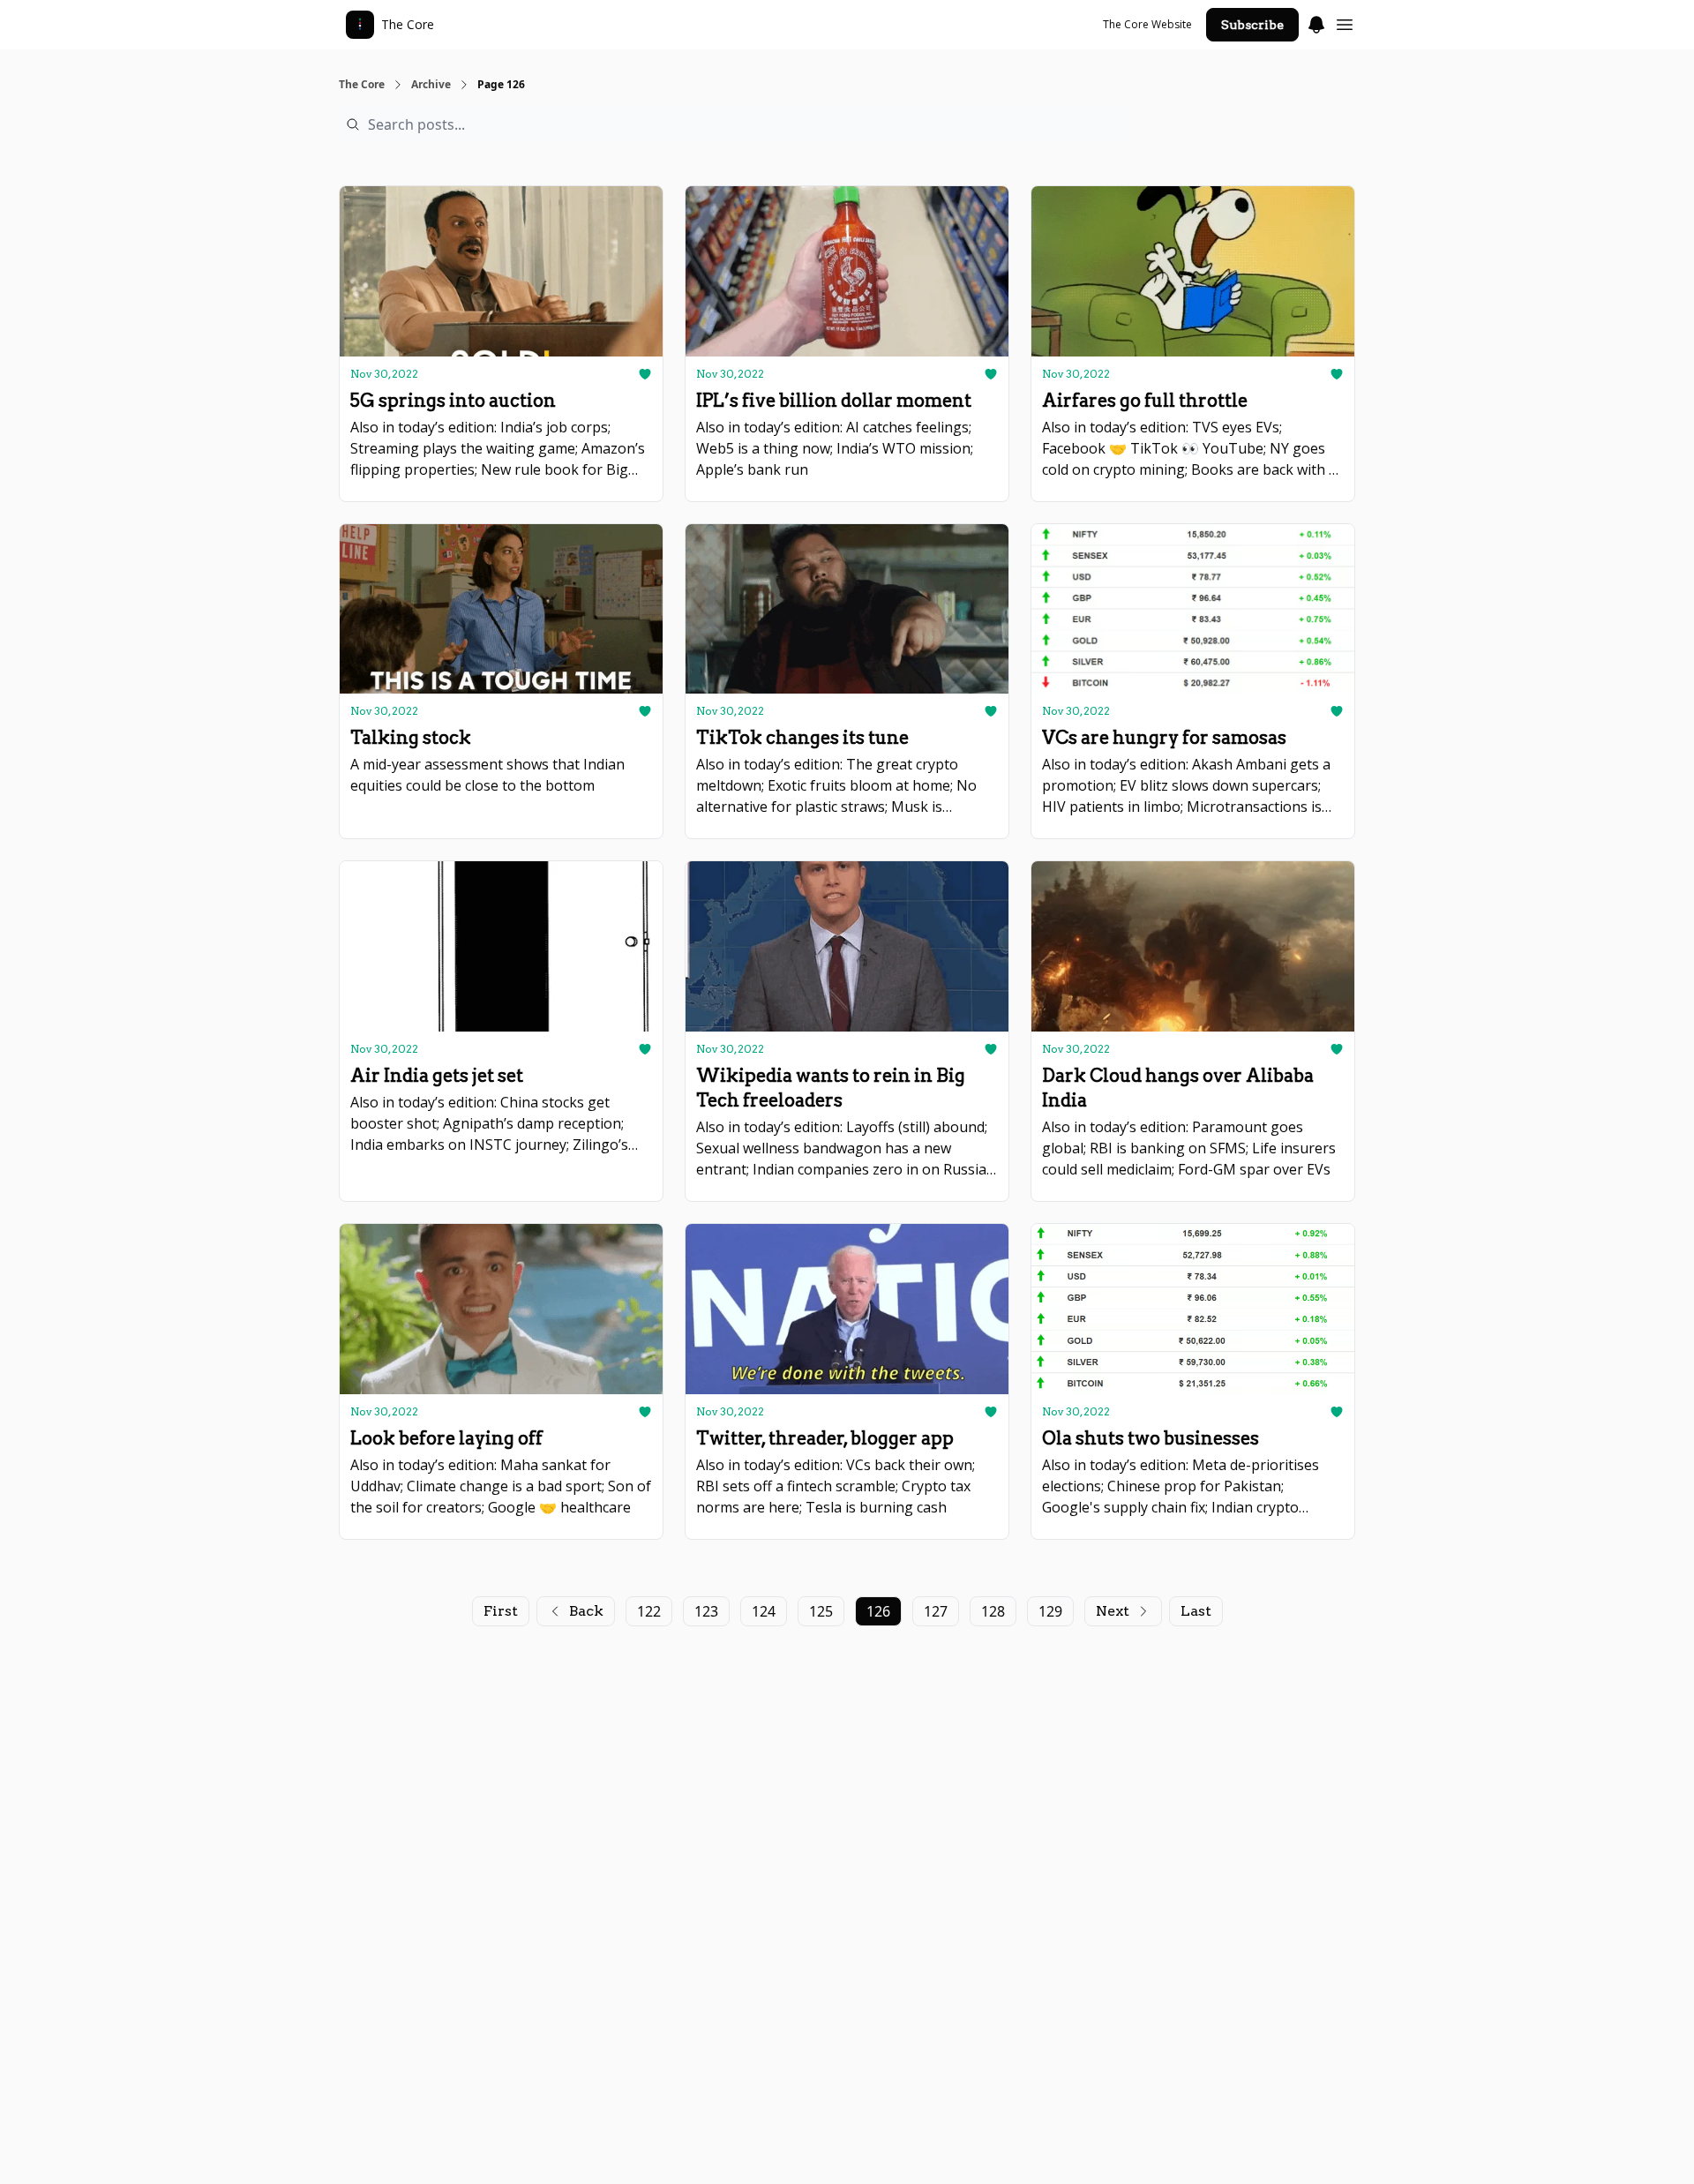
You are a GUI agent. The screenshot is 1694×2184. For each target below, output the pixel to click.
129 (1050, 1611)
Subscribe (1252, 25)
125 (821, 1611)
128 (993, 1611)
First (501, 1611)
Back (586, 1611)
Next (1113, 1611)
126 (878, 1611)
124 (764, 1611)
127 (936, 1611)
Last (1196, 1611)
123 (706, 1611)
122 (649, 1611)
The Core (362, 85)
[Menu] (1316, 22)
